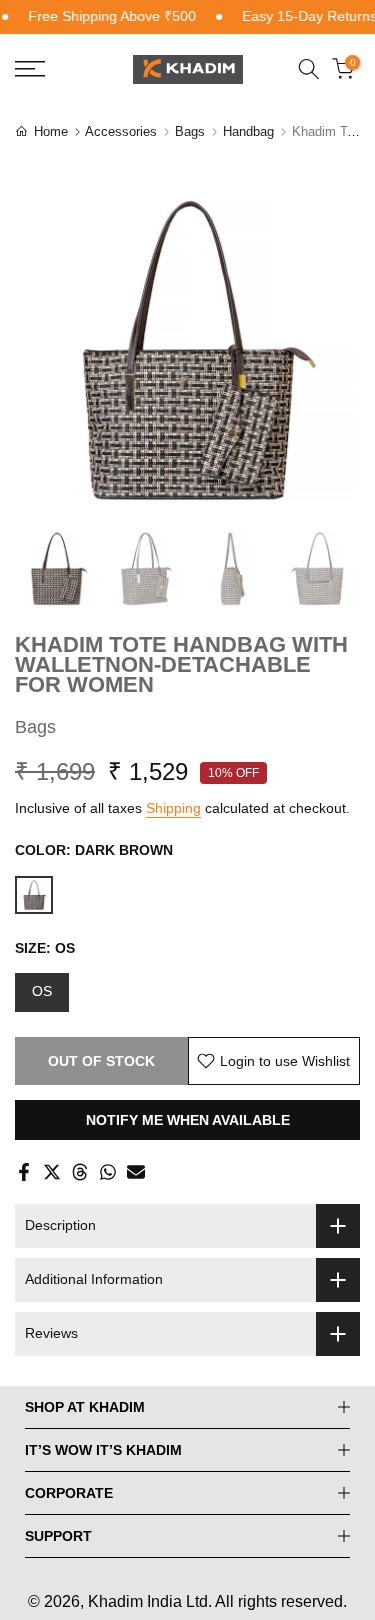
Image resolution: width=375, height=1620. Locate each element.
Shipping (173, 808)
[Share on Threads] (80, 1172)
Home (51, 131)
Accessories (121, 131)
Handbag (248, 131)
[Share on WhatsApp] (108, 1172)
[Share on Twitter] (52, 1172)
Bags (190, 131)
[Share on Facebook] (24, 1172)
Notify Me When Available (188, 1120)
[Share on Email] (136, 1172)
